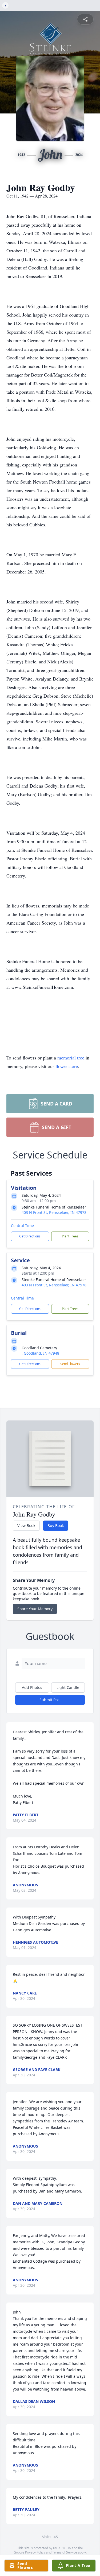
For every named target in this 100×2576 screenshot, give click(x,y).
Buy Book (56, 1526)
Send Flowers (70, 1364)
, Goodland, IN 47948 (40, 1353)
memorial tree (71, 1058)
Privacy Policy (35, 2552)
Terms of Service (65, 2552)
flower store (67, 1066)
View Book (26, 1526)
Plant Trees (70, 1236)
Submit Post (50, 1700)
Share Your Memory (35, 1609)
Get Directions (30, 1236)
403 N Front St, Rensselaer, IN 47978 (54, 1212)
